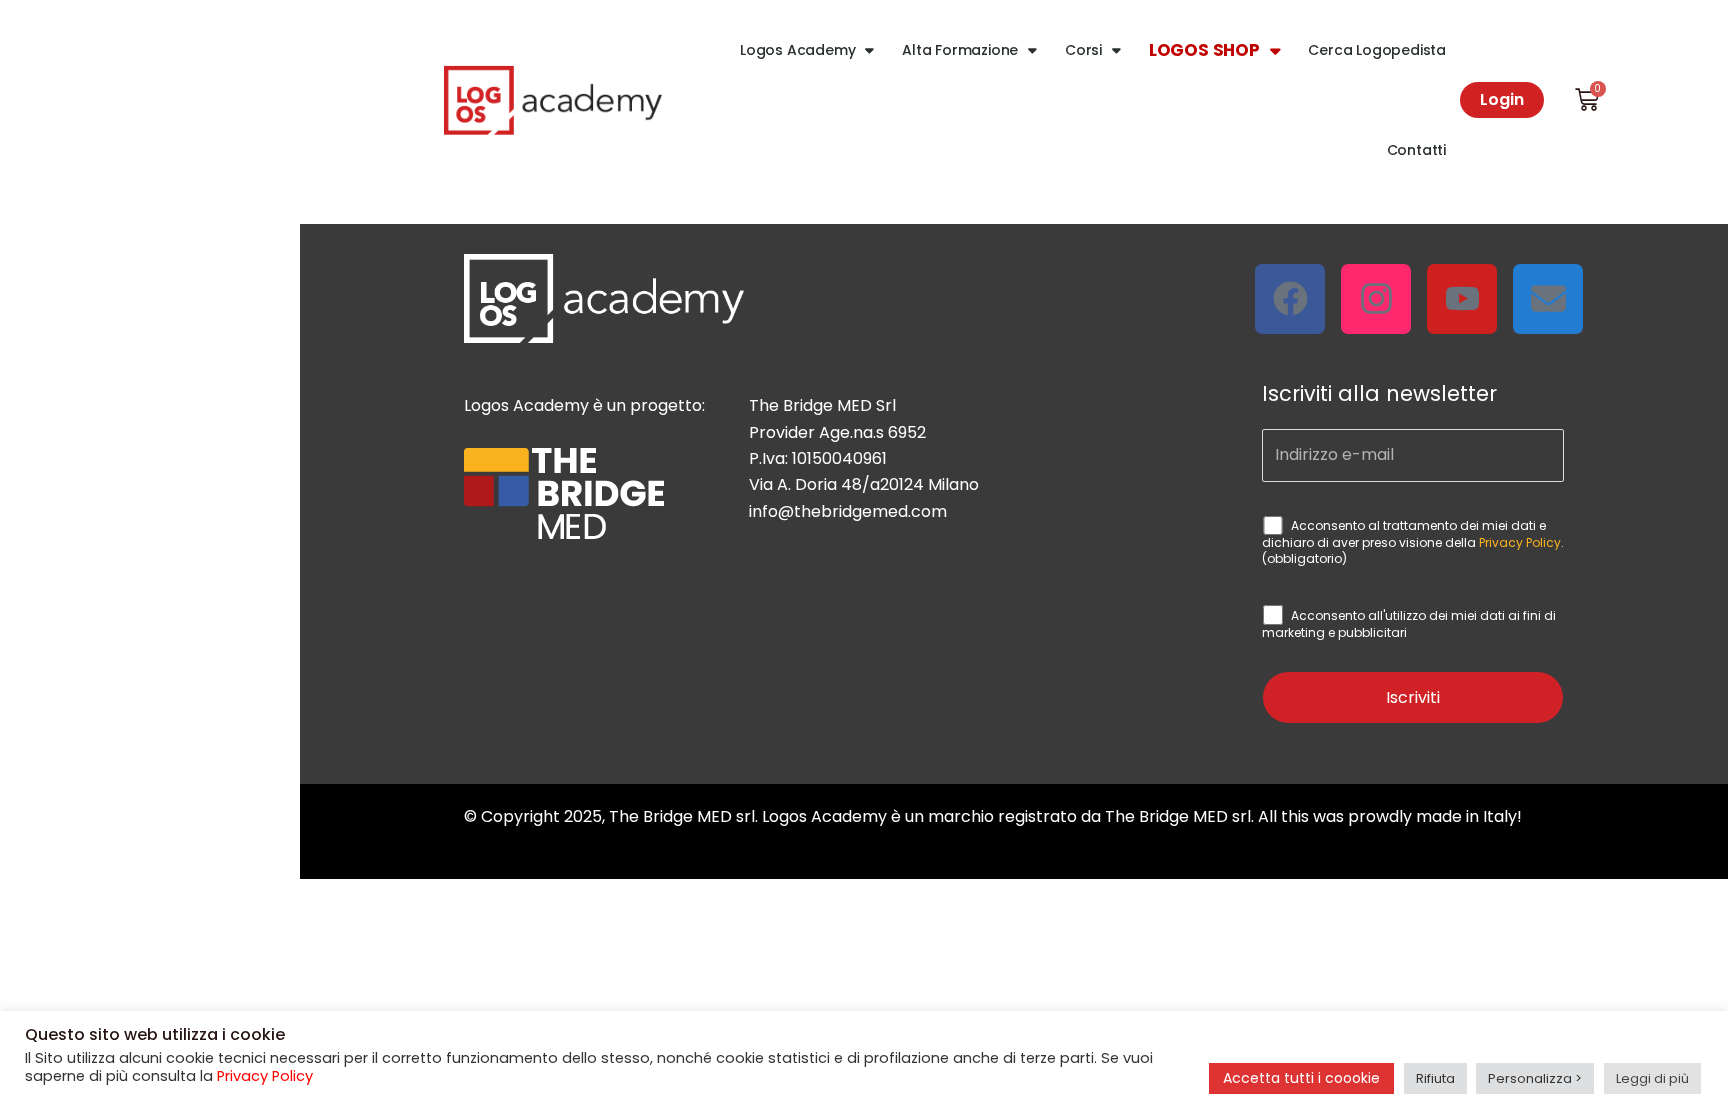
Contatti (1416, 150)
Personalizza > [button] (1535, 1078)
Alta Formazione (960, 50)
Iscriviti (1413, 697)
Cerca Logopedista (1377, 50)
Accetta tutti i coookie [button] (1301, 1078)
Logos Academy (797, 50)
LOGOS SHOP (1204, 50)
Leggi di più (1652, 1078)
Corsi (1083, 50)
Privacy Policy (1520, 542)
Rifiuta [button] (1435, 1078)
